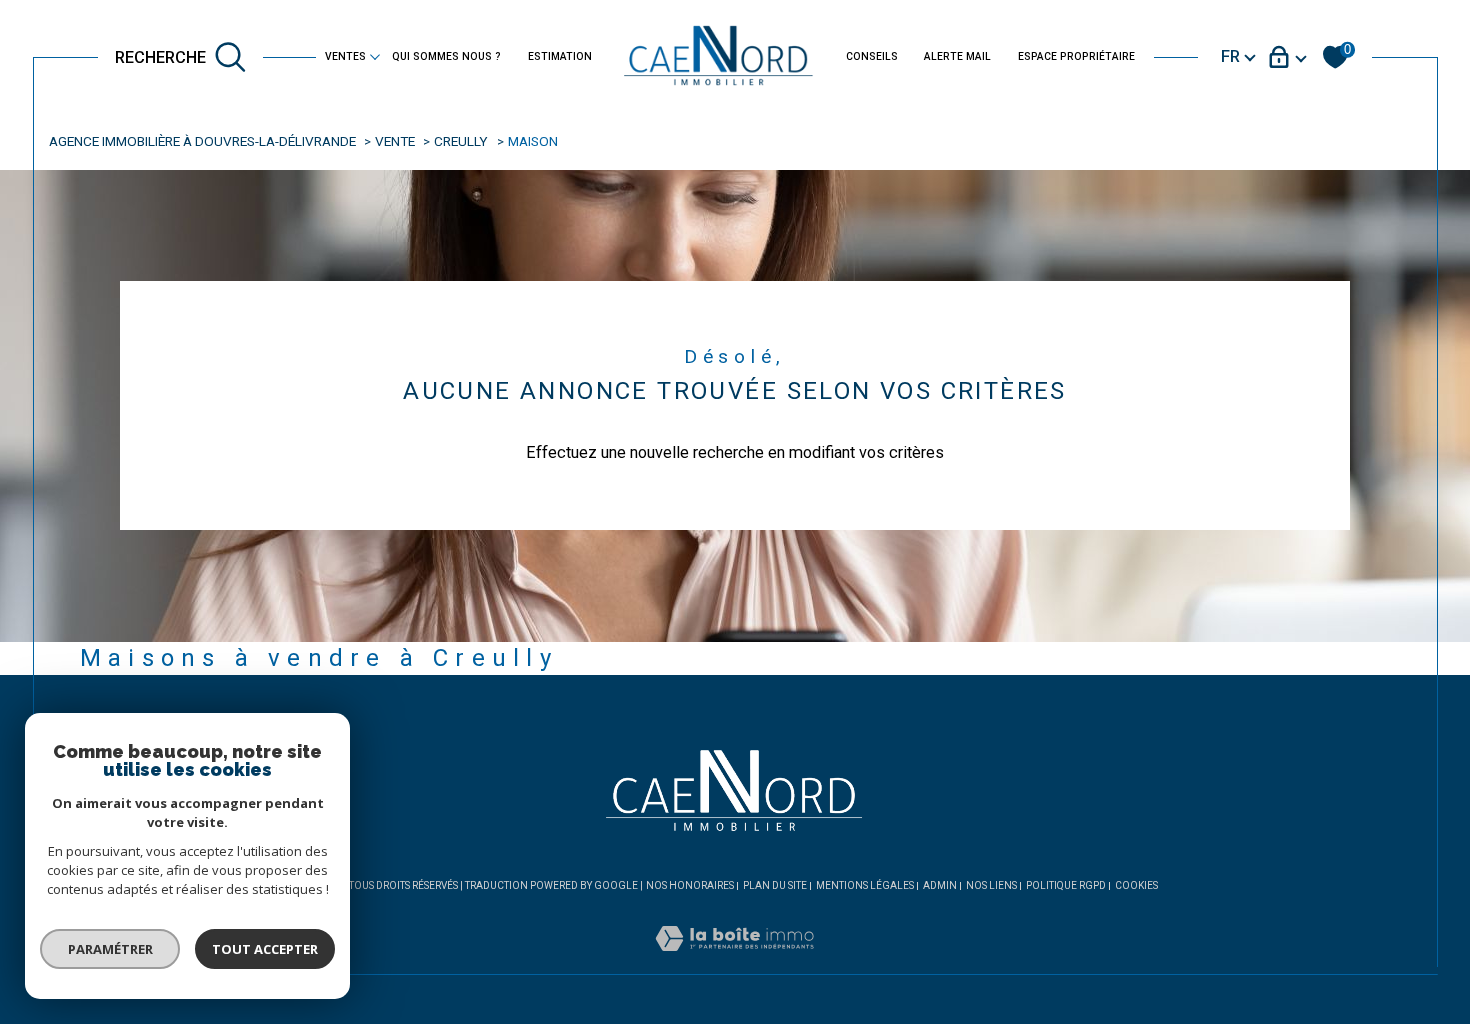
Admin (940, 885)
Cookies (1136, 885)
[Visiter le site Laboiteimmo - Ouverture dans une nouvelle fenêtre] (734, 961)
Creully (461, 141)
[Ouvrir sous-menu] (375, 56)
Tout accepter (265, 949)
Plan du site (775, 885)
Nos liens (991, 885)
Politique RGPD (1066, 885)
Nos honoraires (690, 885)
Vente (395, 141)
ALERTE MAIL (957, 56)
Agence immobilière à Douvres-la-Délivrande (202, 141)
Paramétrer (110, 949)
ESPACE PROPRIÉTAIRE (1076, 56)
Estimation (560, 56)
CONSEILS (872, 56)
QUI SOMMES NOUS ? (446, 56)
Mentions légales (865, 885)
